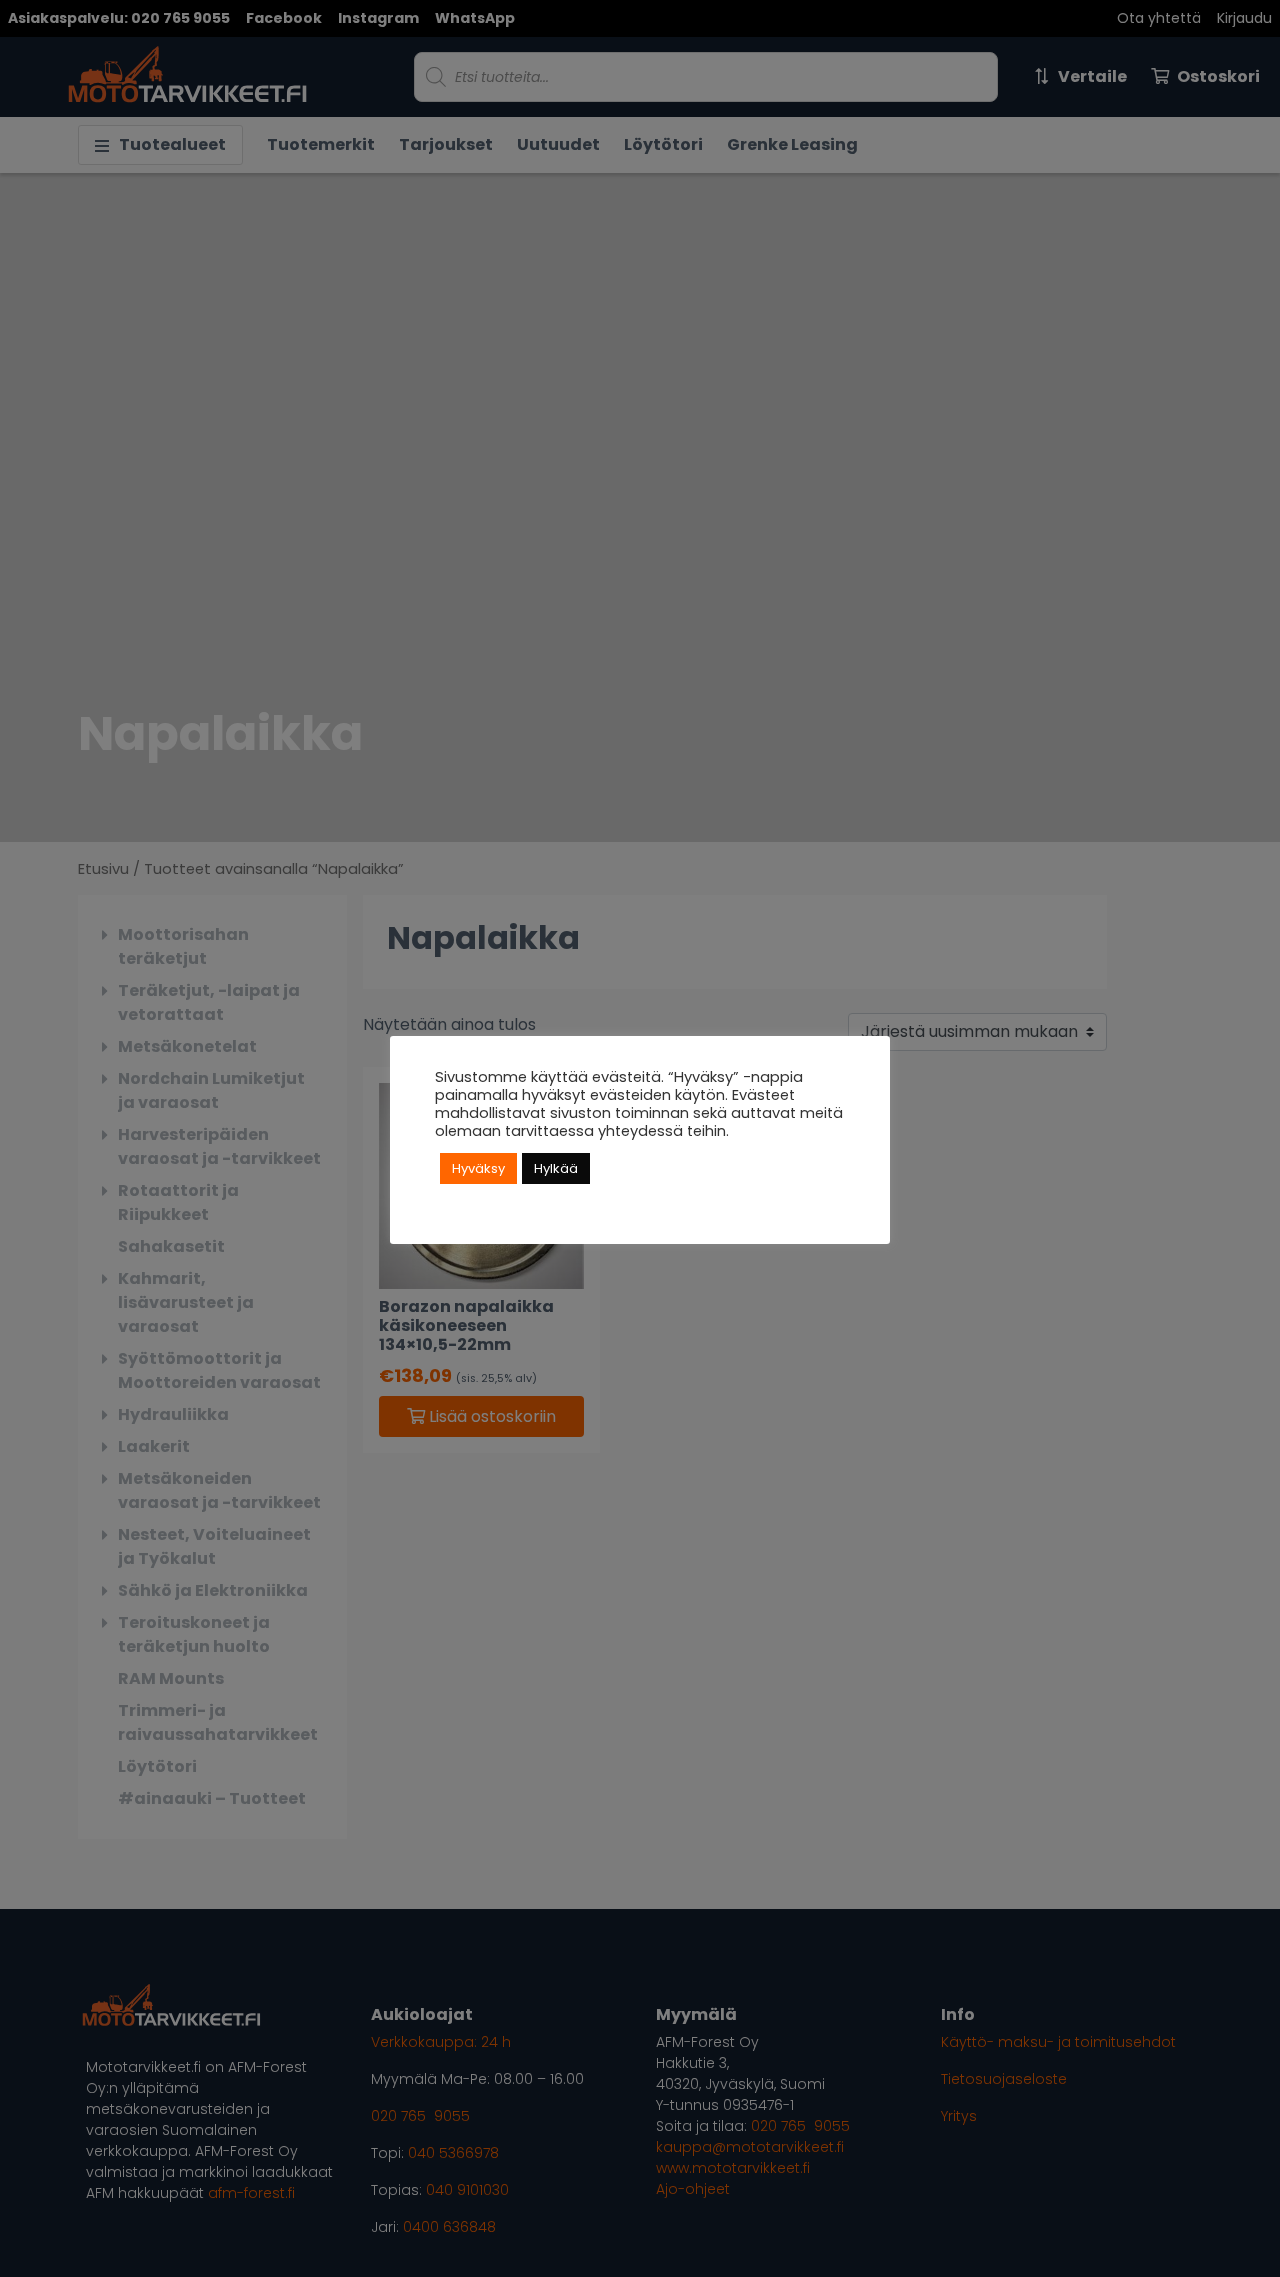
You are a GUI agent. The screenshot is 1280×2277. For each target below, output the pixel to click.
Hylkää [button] (556, 1168)
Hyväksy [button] (478, 1168)
